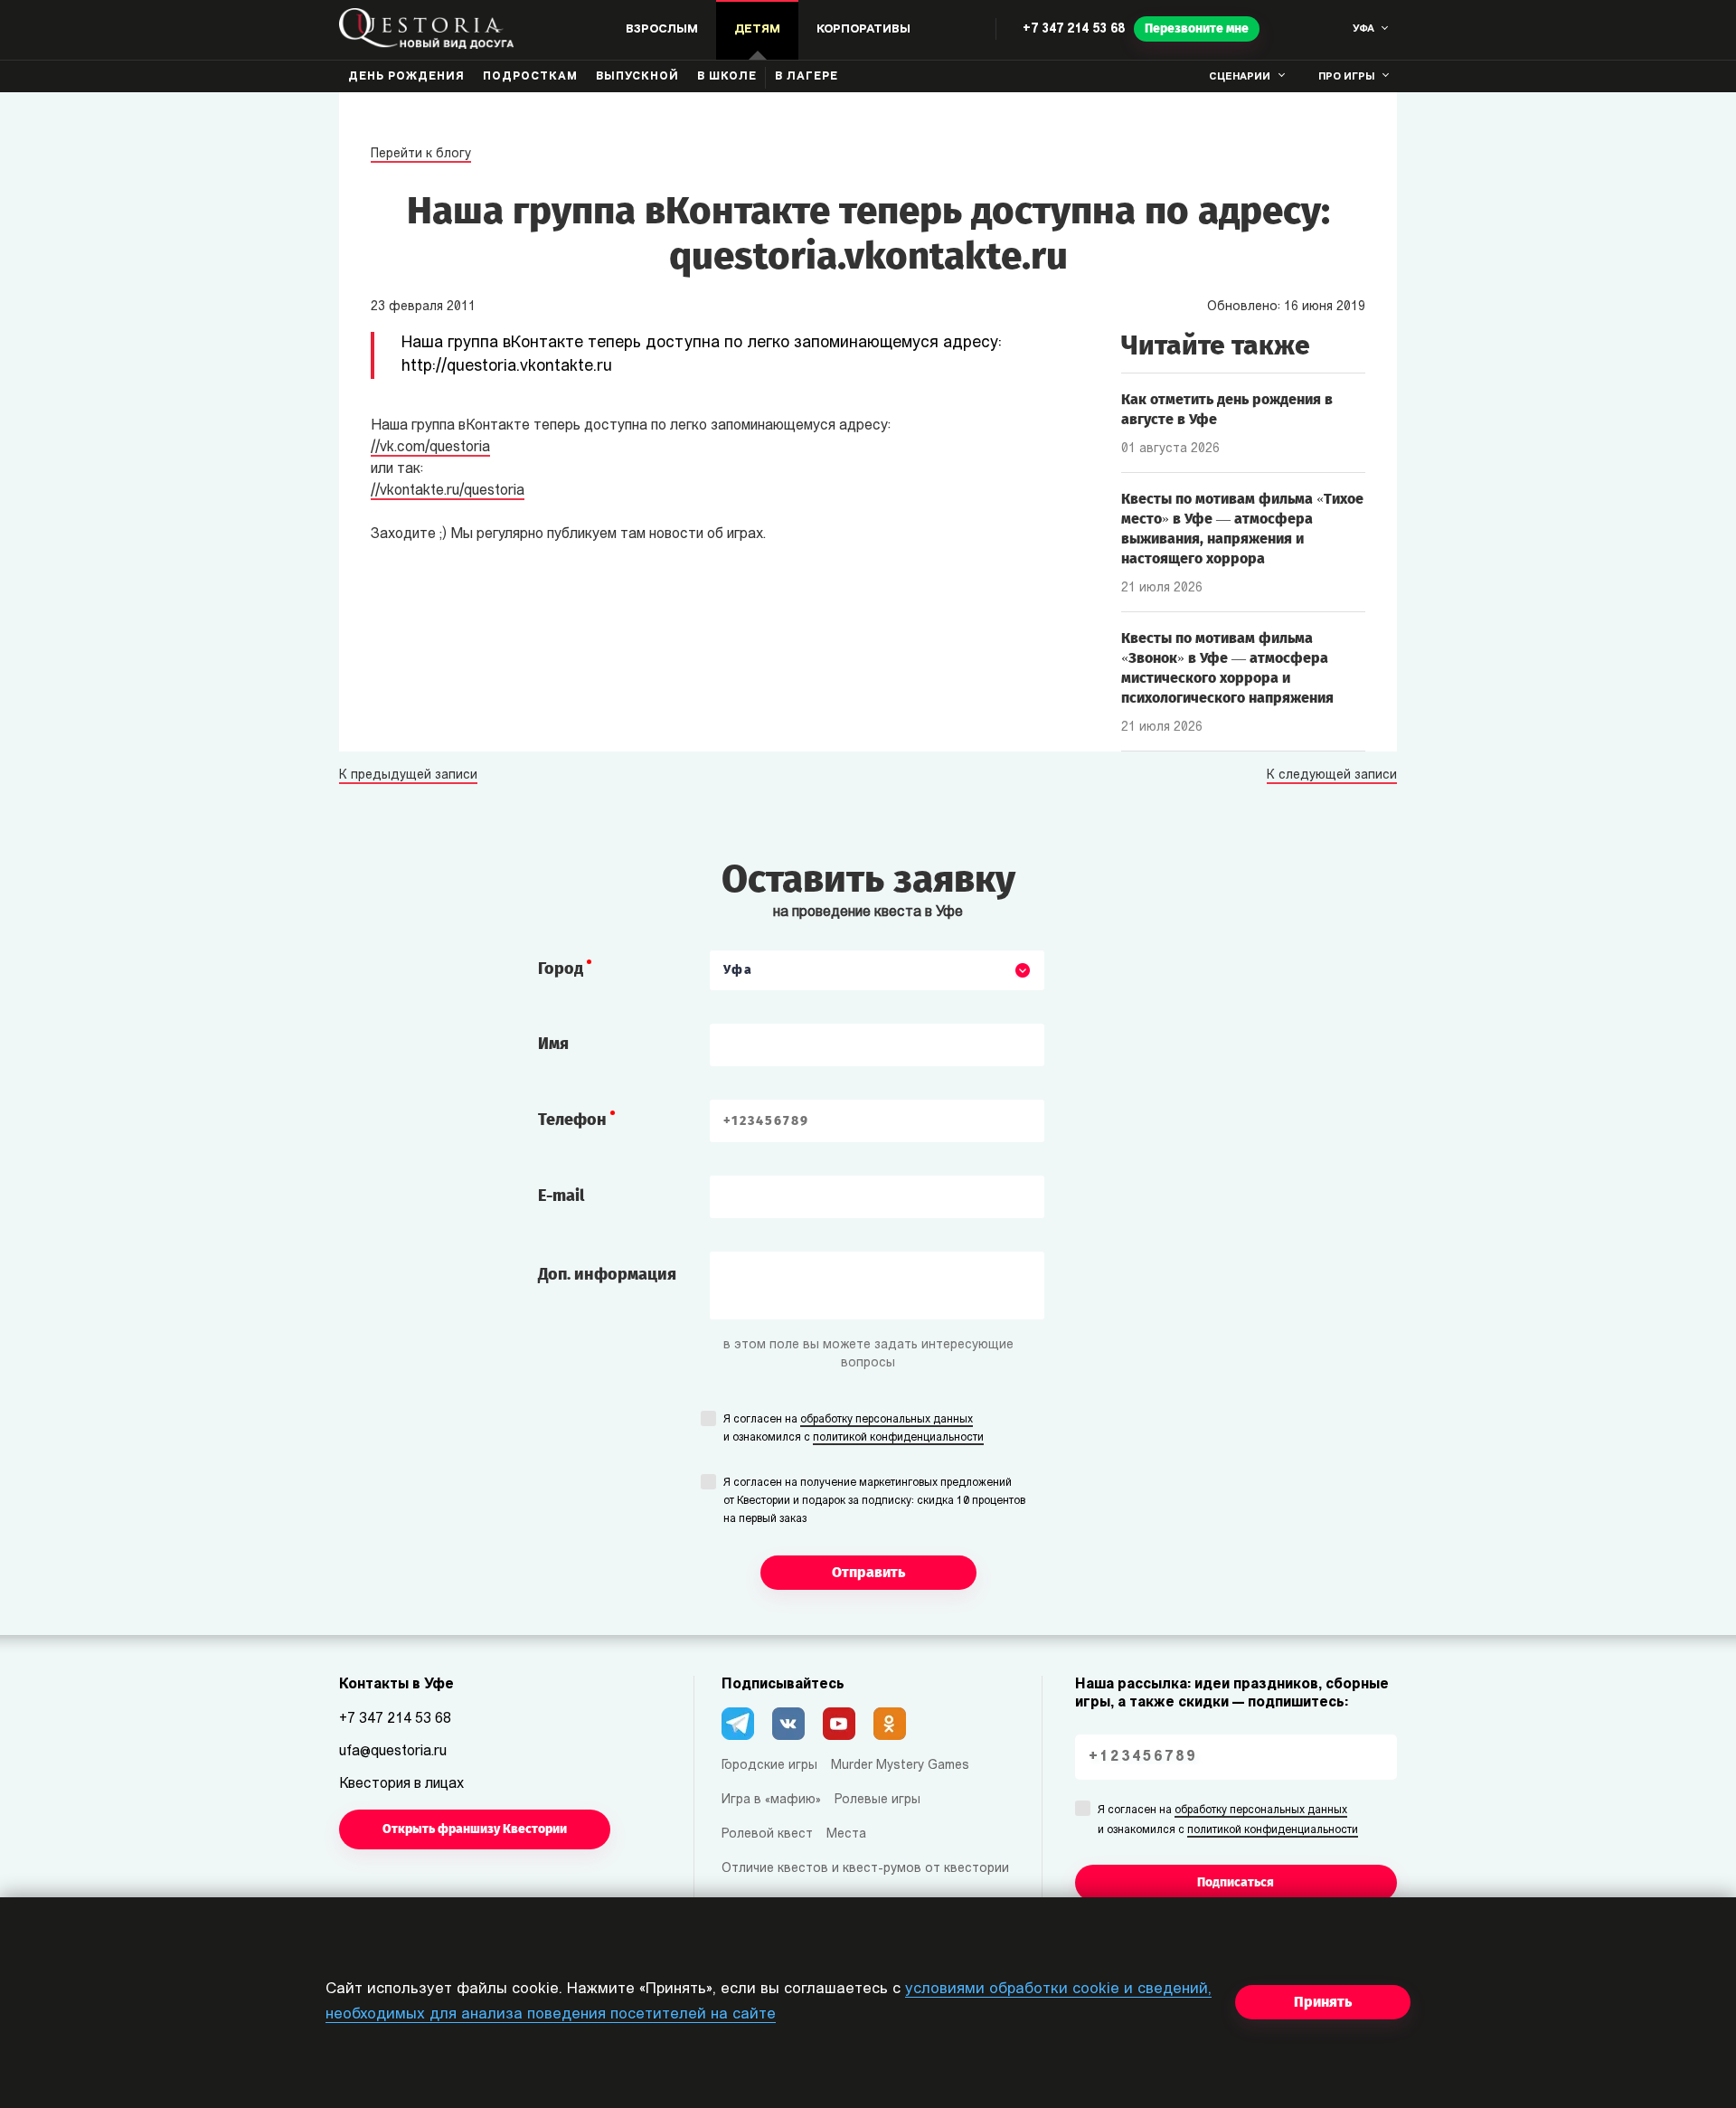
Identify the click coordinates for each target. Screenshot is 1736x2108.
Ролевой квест (767, 1834)
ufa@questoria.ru (393, 1752)
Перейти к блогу (421, 154)
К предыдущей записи (408, 776)
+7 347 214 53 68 (1074, 29)
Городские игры (769, 1766)
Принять (1323, 2002)
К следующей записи (1332, 776)
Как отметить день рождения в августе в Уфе (1227, 409)
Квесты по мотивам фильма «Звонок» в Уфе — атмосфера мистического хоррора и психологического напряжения (1227, 668)
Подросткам (530, 77)
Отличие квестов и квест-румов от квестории (865, 1869)
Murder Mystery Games (900, 1766)
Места (846, 1834)
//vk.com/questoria (430, 448)
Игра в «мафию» (771, 1800)
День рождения (406, 77)
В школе (727, 77)
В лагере (807, 77)
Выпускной (637, 77)
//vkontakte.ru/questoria (448, 491)
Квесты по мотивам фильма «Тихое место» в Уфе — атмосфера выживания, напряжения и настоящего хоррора (1242, 529)
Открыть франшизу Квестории (475, 1829)
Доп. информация (607, 1274)
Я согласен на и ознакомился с (854, 1429)
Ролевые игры (877, 1800)
